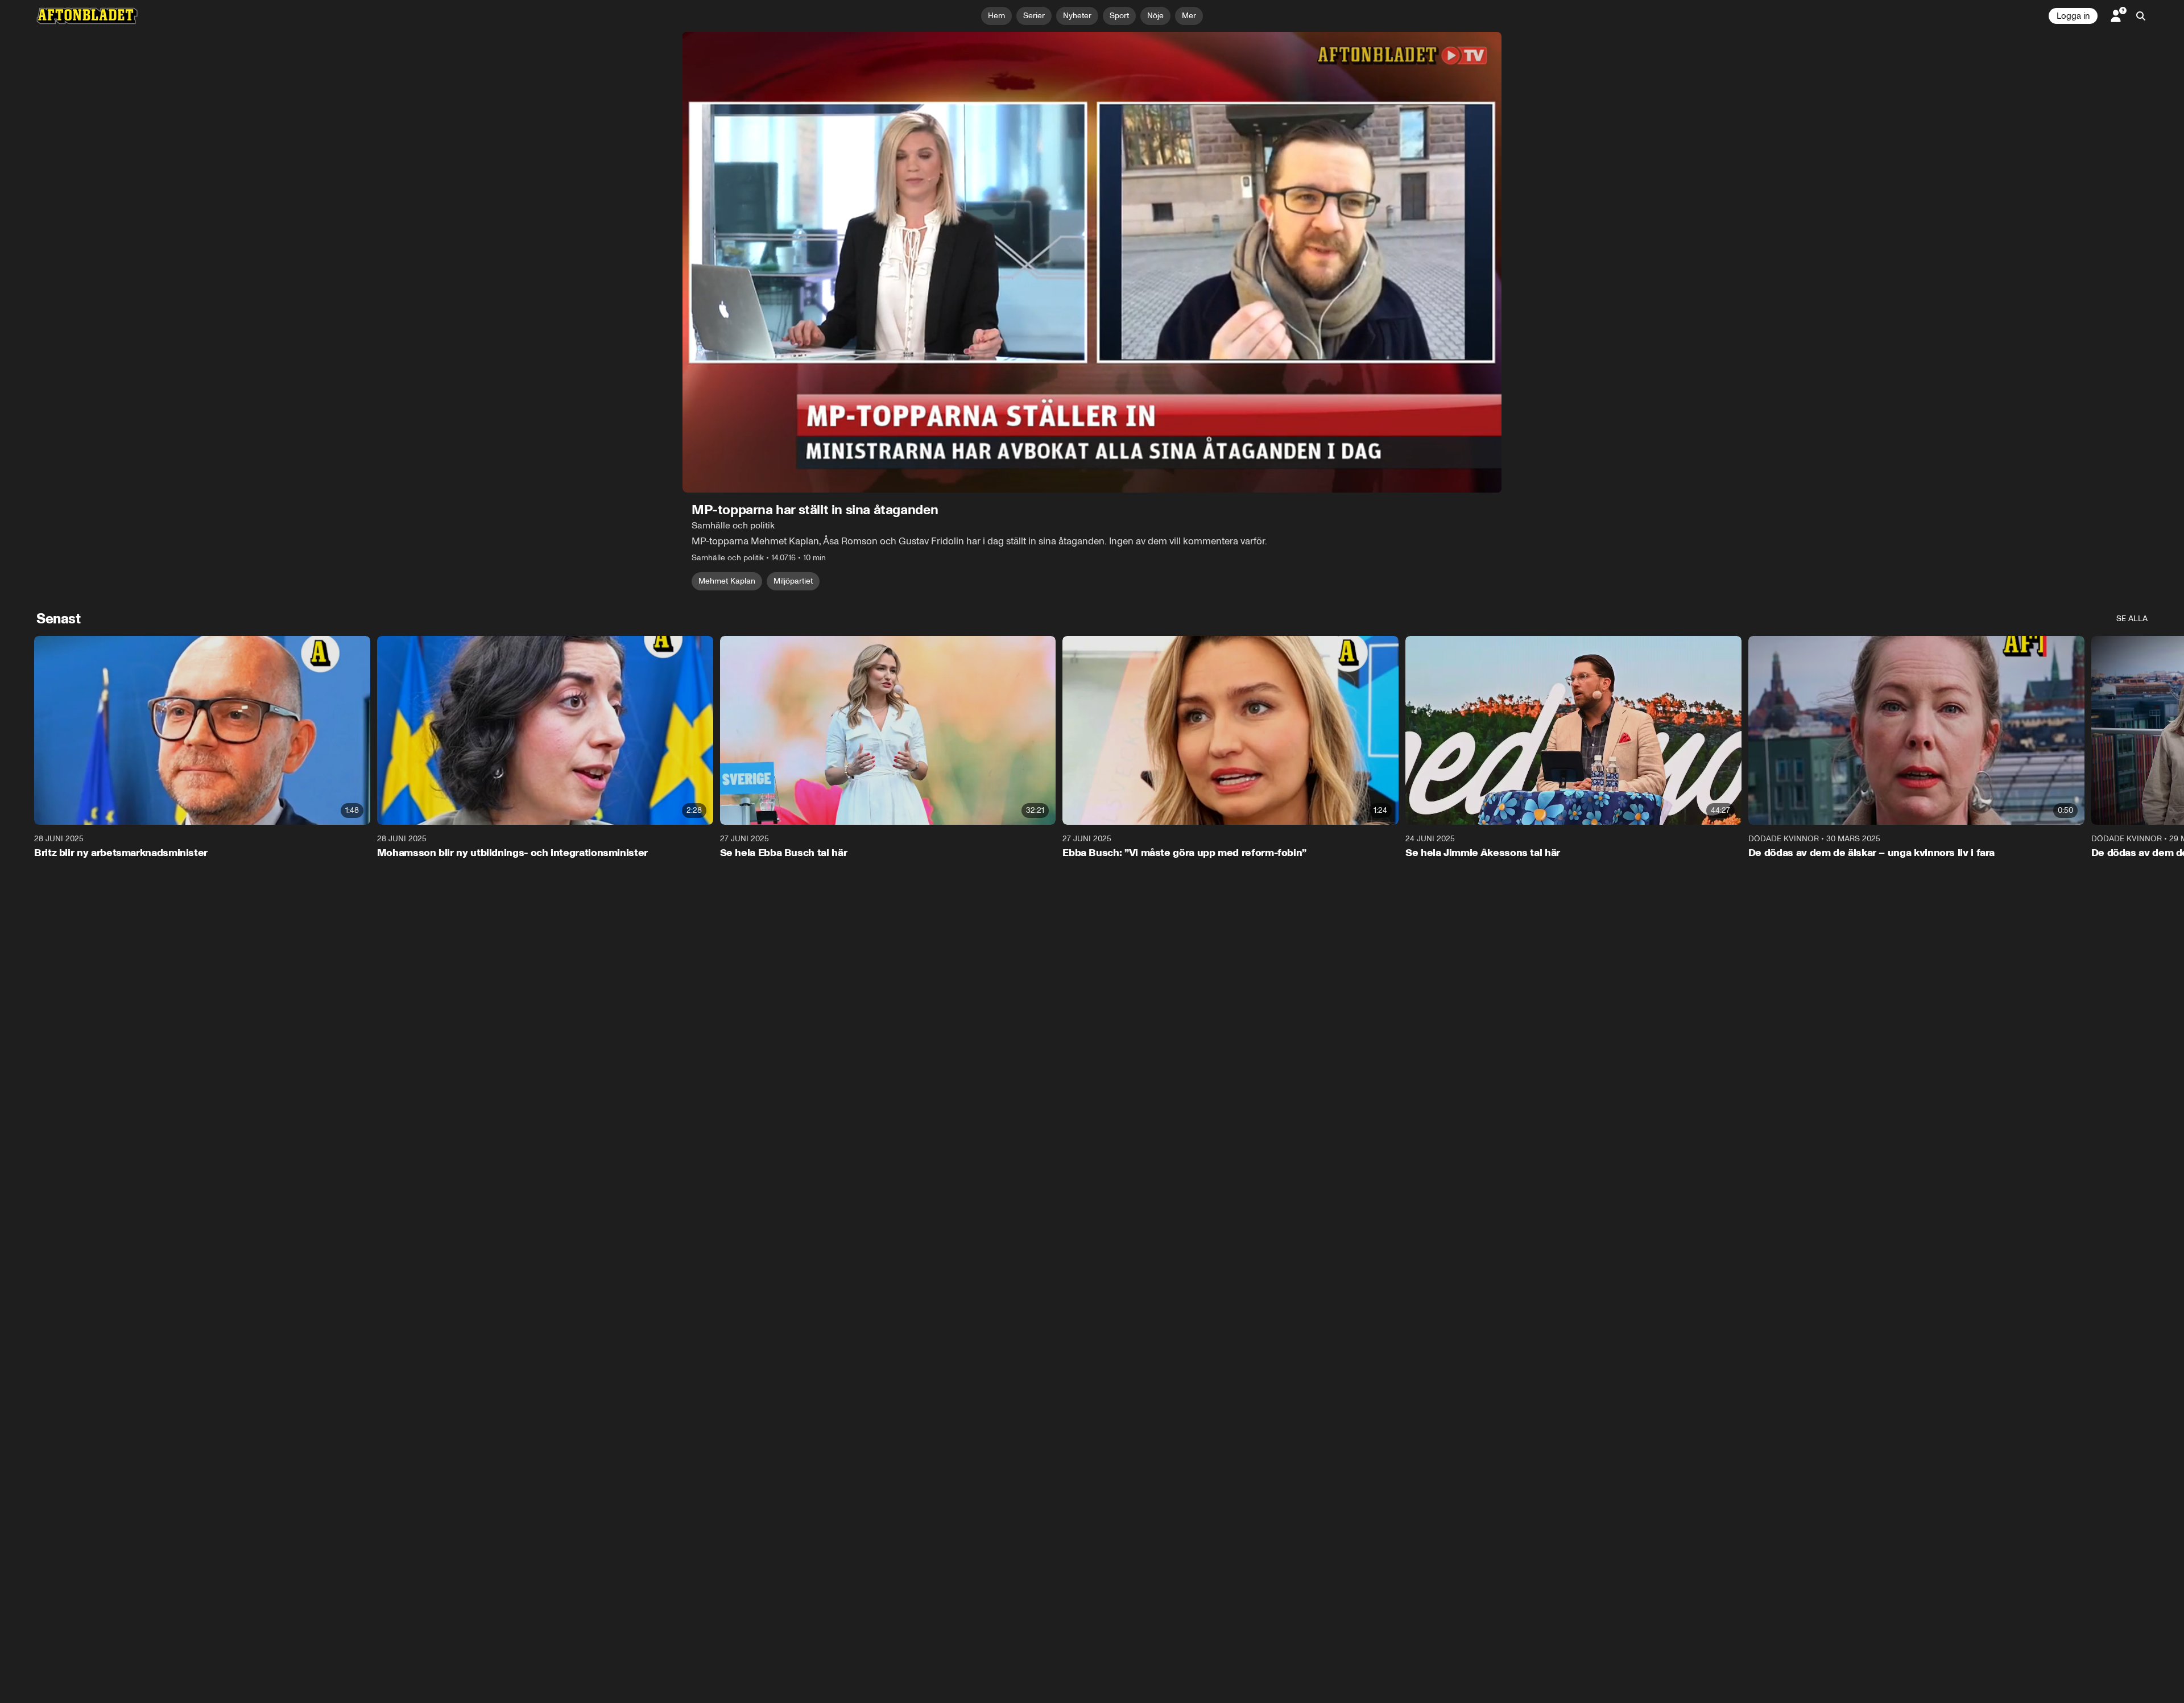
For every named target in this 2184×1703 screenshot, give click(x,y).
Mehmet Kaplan (727, 581)
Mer (1189, 16)
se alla (2132, 619)
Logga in (2073, 16)
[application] (1092, 262)
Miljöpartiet (793, 581)
